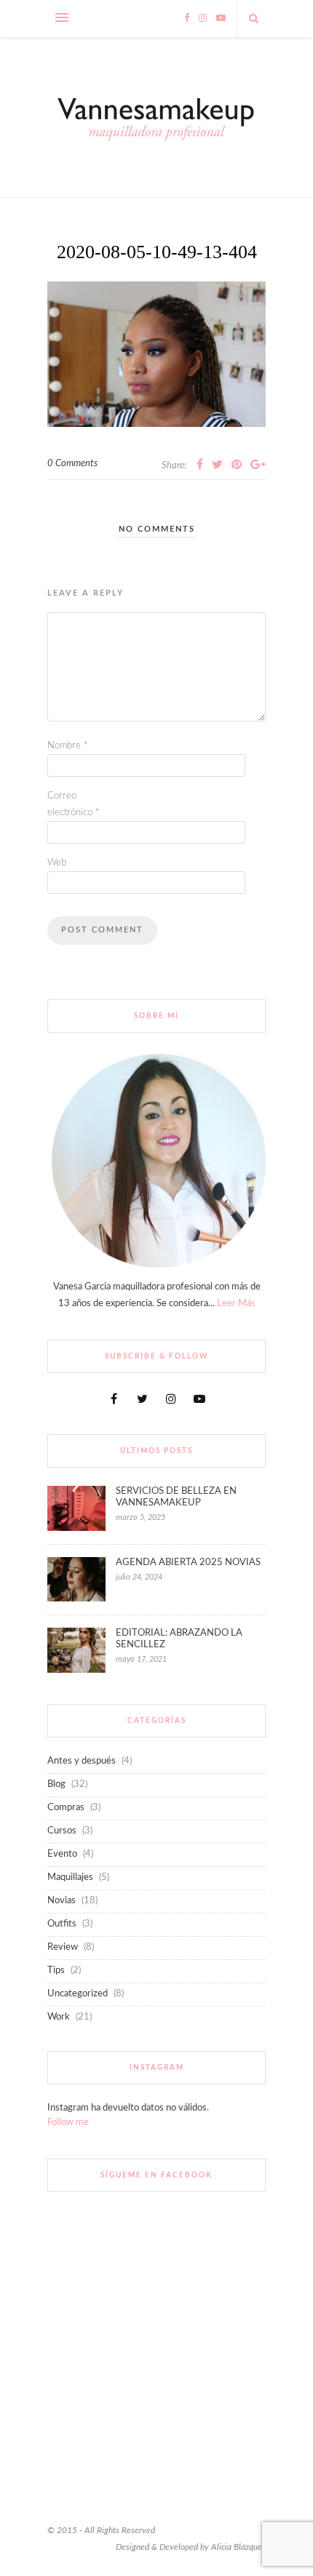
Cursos (62, 1831)
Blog (56, 1784)
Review (63, 1947)
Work (59, 2017)
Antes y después (82, 1761)
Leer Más (236, 1304)
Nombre (68, 746)
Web (57, 863)
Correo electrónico (74, 804)
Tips (56, 1971)
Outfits (62, 1924)
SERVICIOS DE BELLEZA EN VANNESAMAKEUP (176, 1497)
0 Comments (72, 464)
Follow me (68, 2123)
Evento (62, 1854)
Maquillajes (70, 1877)
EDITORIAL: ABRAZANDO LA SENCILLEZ (179, 1639)
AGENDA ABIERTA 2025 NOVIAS (188, 1563)
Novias (62, 1901)
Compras (66, 1808)
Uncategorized (78, 1994)
